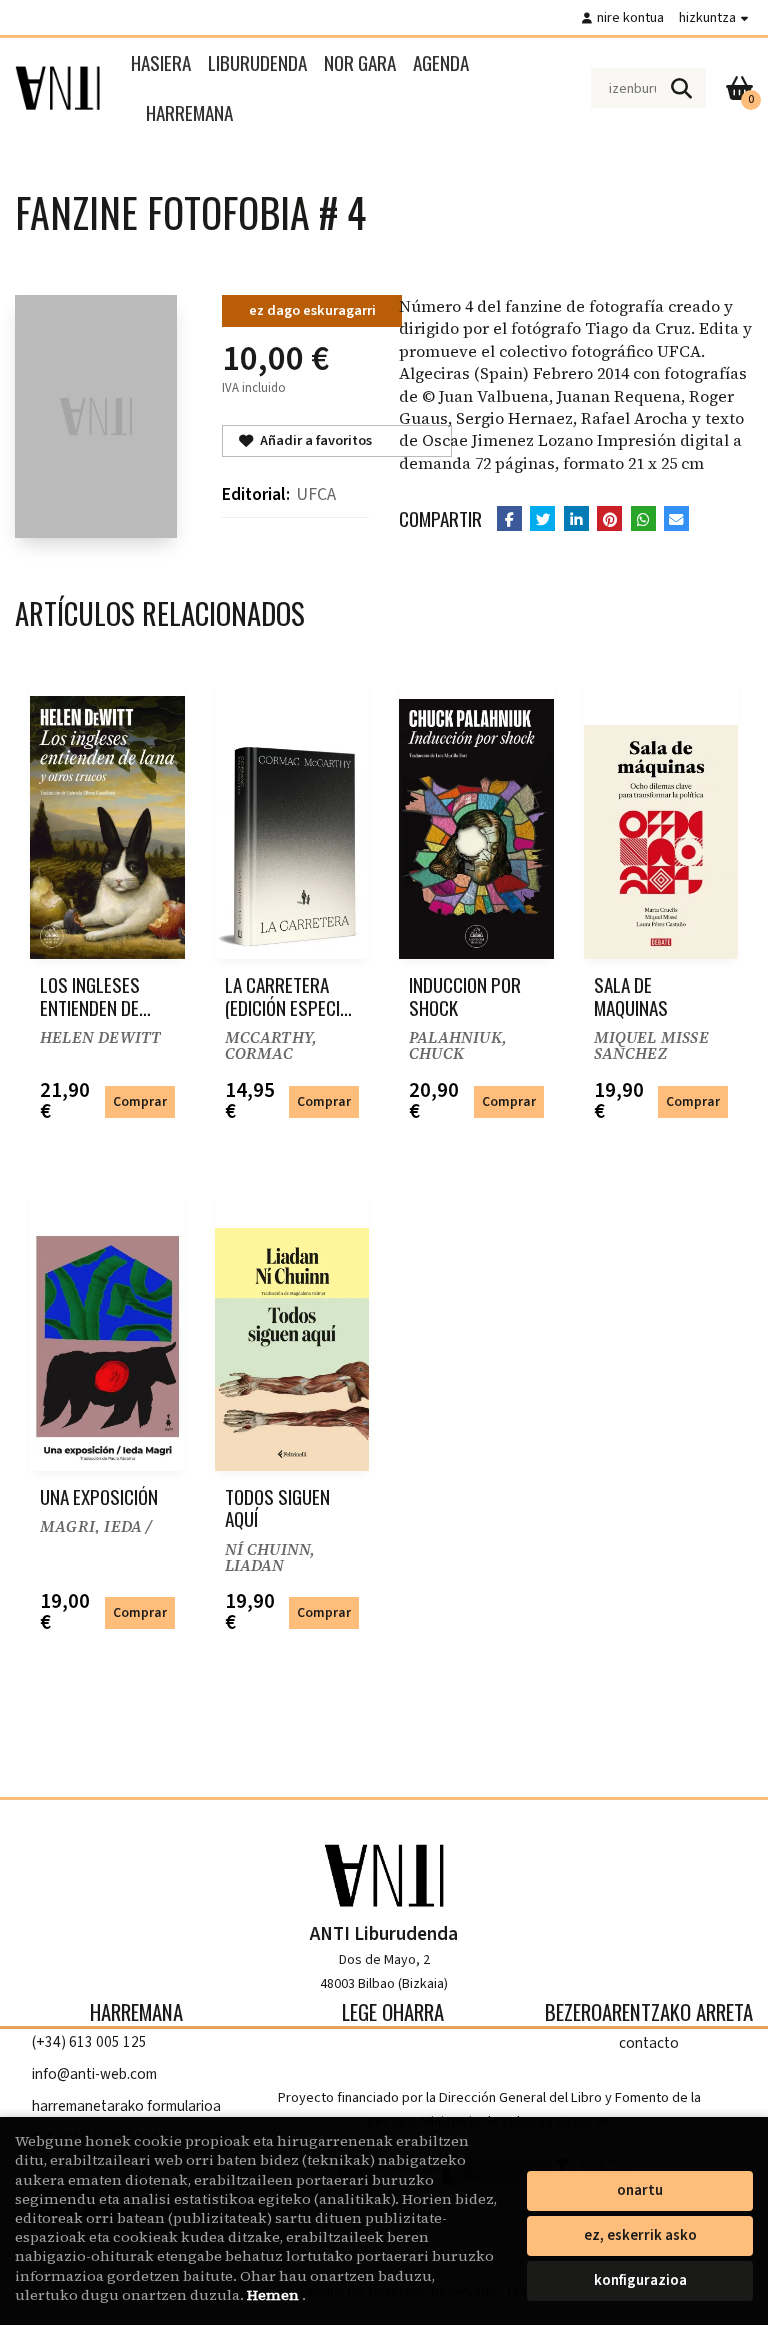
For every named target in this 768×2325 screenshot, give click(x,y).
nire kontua (630, 17)
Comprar (140, 1101)
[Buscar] (681, 88)
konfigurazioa (640, 2280)
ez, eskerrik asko (640, 2235)
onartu (640, 2190)
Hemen (274, 2295)
